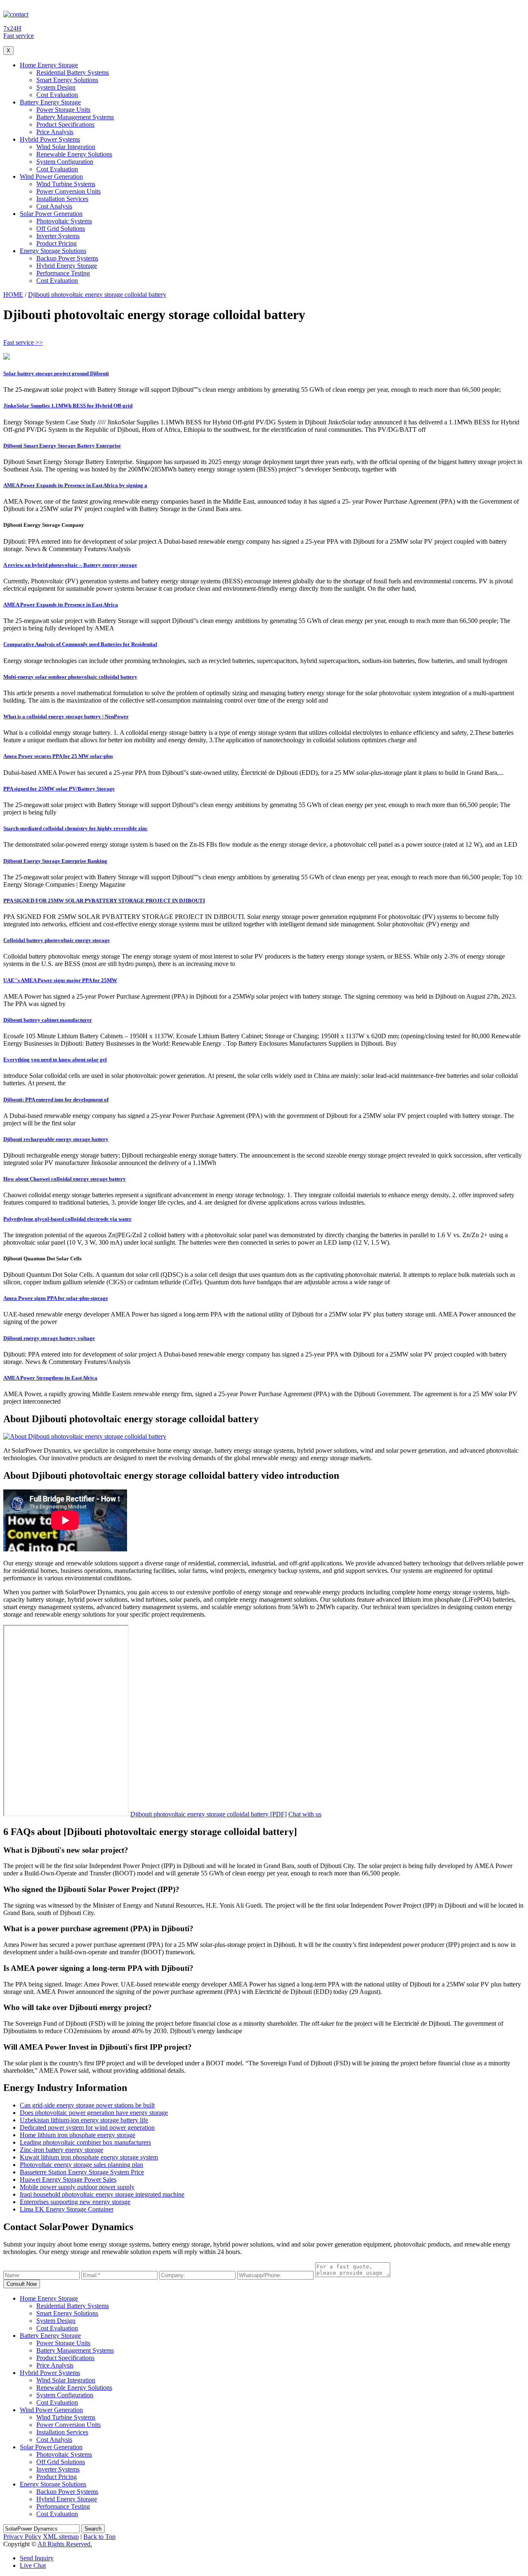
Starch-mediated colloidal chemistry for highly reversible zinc (75, 828)
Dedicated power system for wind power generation (87, 2127)
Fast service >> (23, 342)
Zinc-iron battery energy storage (61, 2150)
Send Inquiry (37, 2558)
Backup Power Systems (67, 258)
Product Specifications (65, 124)
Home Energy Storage (49, 65)
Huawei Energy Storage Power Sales (68, 2179)
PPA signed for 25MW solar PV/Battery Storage (59, 789)
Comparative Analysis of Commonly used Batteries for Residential (80, 644)
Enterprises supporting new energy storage (75, 2202)
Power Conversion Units (68, 191)
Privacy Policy (22, 2537)
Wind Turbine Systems (66, 184)
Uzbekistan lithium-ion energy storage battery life (84, 2120)
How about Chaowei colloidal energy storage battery (65, 1179)
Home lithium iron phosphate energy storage (78, 2135)
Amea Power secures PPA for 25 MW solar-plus (58, 756)
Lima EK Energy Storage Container (67, 2209)
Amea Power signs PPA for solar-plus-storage (56, 1298)
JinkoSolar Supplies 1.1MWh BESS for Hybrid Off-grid (68, 406)
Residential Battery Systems (73, 72)
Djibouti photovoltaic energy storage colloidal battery (97, 295)
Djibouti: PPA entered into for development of (56, 1100)
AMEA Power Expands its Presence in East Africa (61, 605)
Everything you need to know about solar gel (55, 1060)
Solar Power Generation (51, 214)
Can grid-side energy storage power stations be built (87, 2105)
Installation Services (62, 199)
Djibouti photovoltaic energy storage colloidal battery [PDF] (209, 1814)
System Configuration (65, 162)
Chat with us (305, 1814)
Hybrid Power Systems (50, 139)
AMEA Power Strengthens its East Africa (50, 1378)
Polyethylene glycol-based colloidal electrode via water (67, 1219)
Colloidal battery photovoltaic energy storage (57, 940)
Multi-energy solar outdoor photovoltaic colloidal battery (70, 677)
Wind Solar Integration (66, 147)
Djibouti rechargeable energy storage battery (56, 1139)
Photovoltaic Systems (64, 221)
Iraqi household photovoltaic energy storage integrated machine (102, 2194)
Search (93, 2529)
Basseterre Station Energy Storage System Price (82, 2172)
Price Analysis (55, 132)
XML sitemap (61, 2537)
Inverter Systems (58, 236)
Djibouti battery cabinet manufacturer (48, 1020)
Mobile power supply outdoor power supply (77, 2187)
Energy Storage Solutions (53, 251)
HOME (13, 295)
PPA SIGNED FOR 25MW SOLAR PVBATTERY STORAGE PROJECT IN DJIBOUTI (104, 901)
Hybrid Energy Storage (67, 266)
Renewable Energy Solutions (74, 154)
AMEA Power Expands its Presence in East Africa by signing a (75, 485)
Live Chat (33, 2565)
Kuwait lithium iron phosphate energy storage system (89, 2157)
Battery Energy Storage (50, 102)
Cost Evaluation (57, 95)
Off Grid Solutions (61, 228)
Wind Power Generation (51, 176)
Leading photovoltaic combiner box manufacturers (85, 2142)
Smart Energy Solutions (67, 80)
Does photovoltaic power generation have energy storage (94, 2113)
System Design (56, 87)
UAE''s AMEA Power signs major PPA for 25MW (60, 980)
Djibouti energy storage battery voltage (49, 1338)
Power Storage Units (63, 110)
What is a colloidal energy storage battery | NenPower (66, 716)
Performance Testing (63, 273)
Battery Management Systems (75, 117)
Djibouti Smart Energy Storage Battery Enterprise (62, 446)
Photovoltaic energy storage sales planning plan (81, 2165)
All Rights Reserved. (65, 2544)
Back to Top (99, 2537)
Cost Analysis (54, 206)
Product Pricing (57, 243)
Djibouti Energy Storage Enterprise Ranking (55, 861)
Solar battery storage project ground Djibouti (56, 373)
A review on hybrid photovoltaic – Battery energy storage (70, 565)
